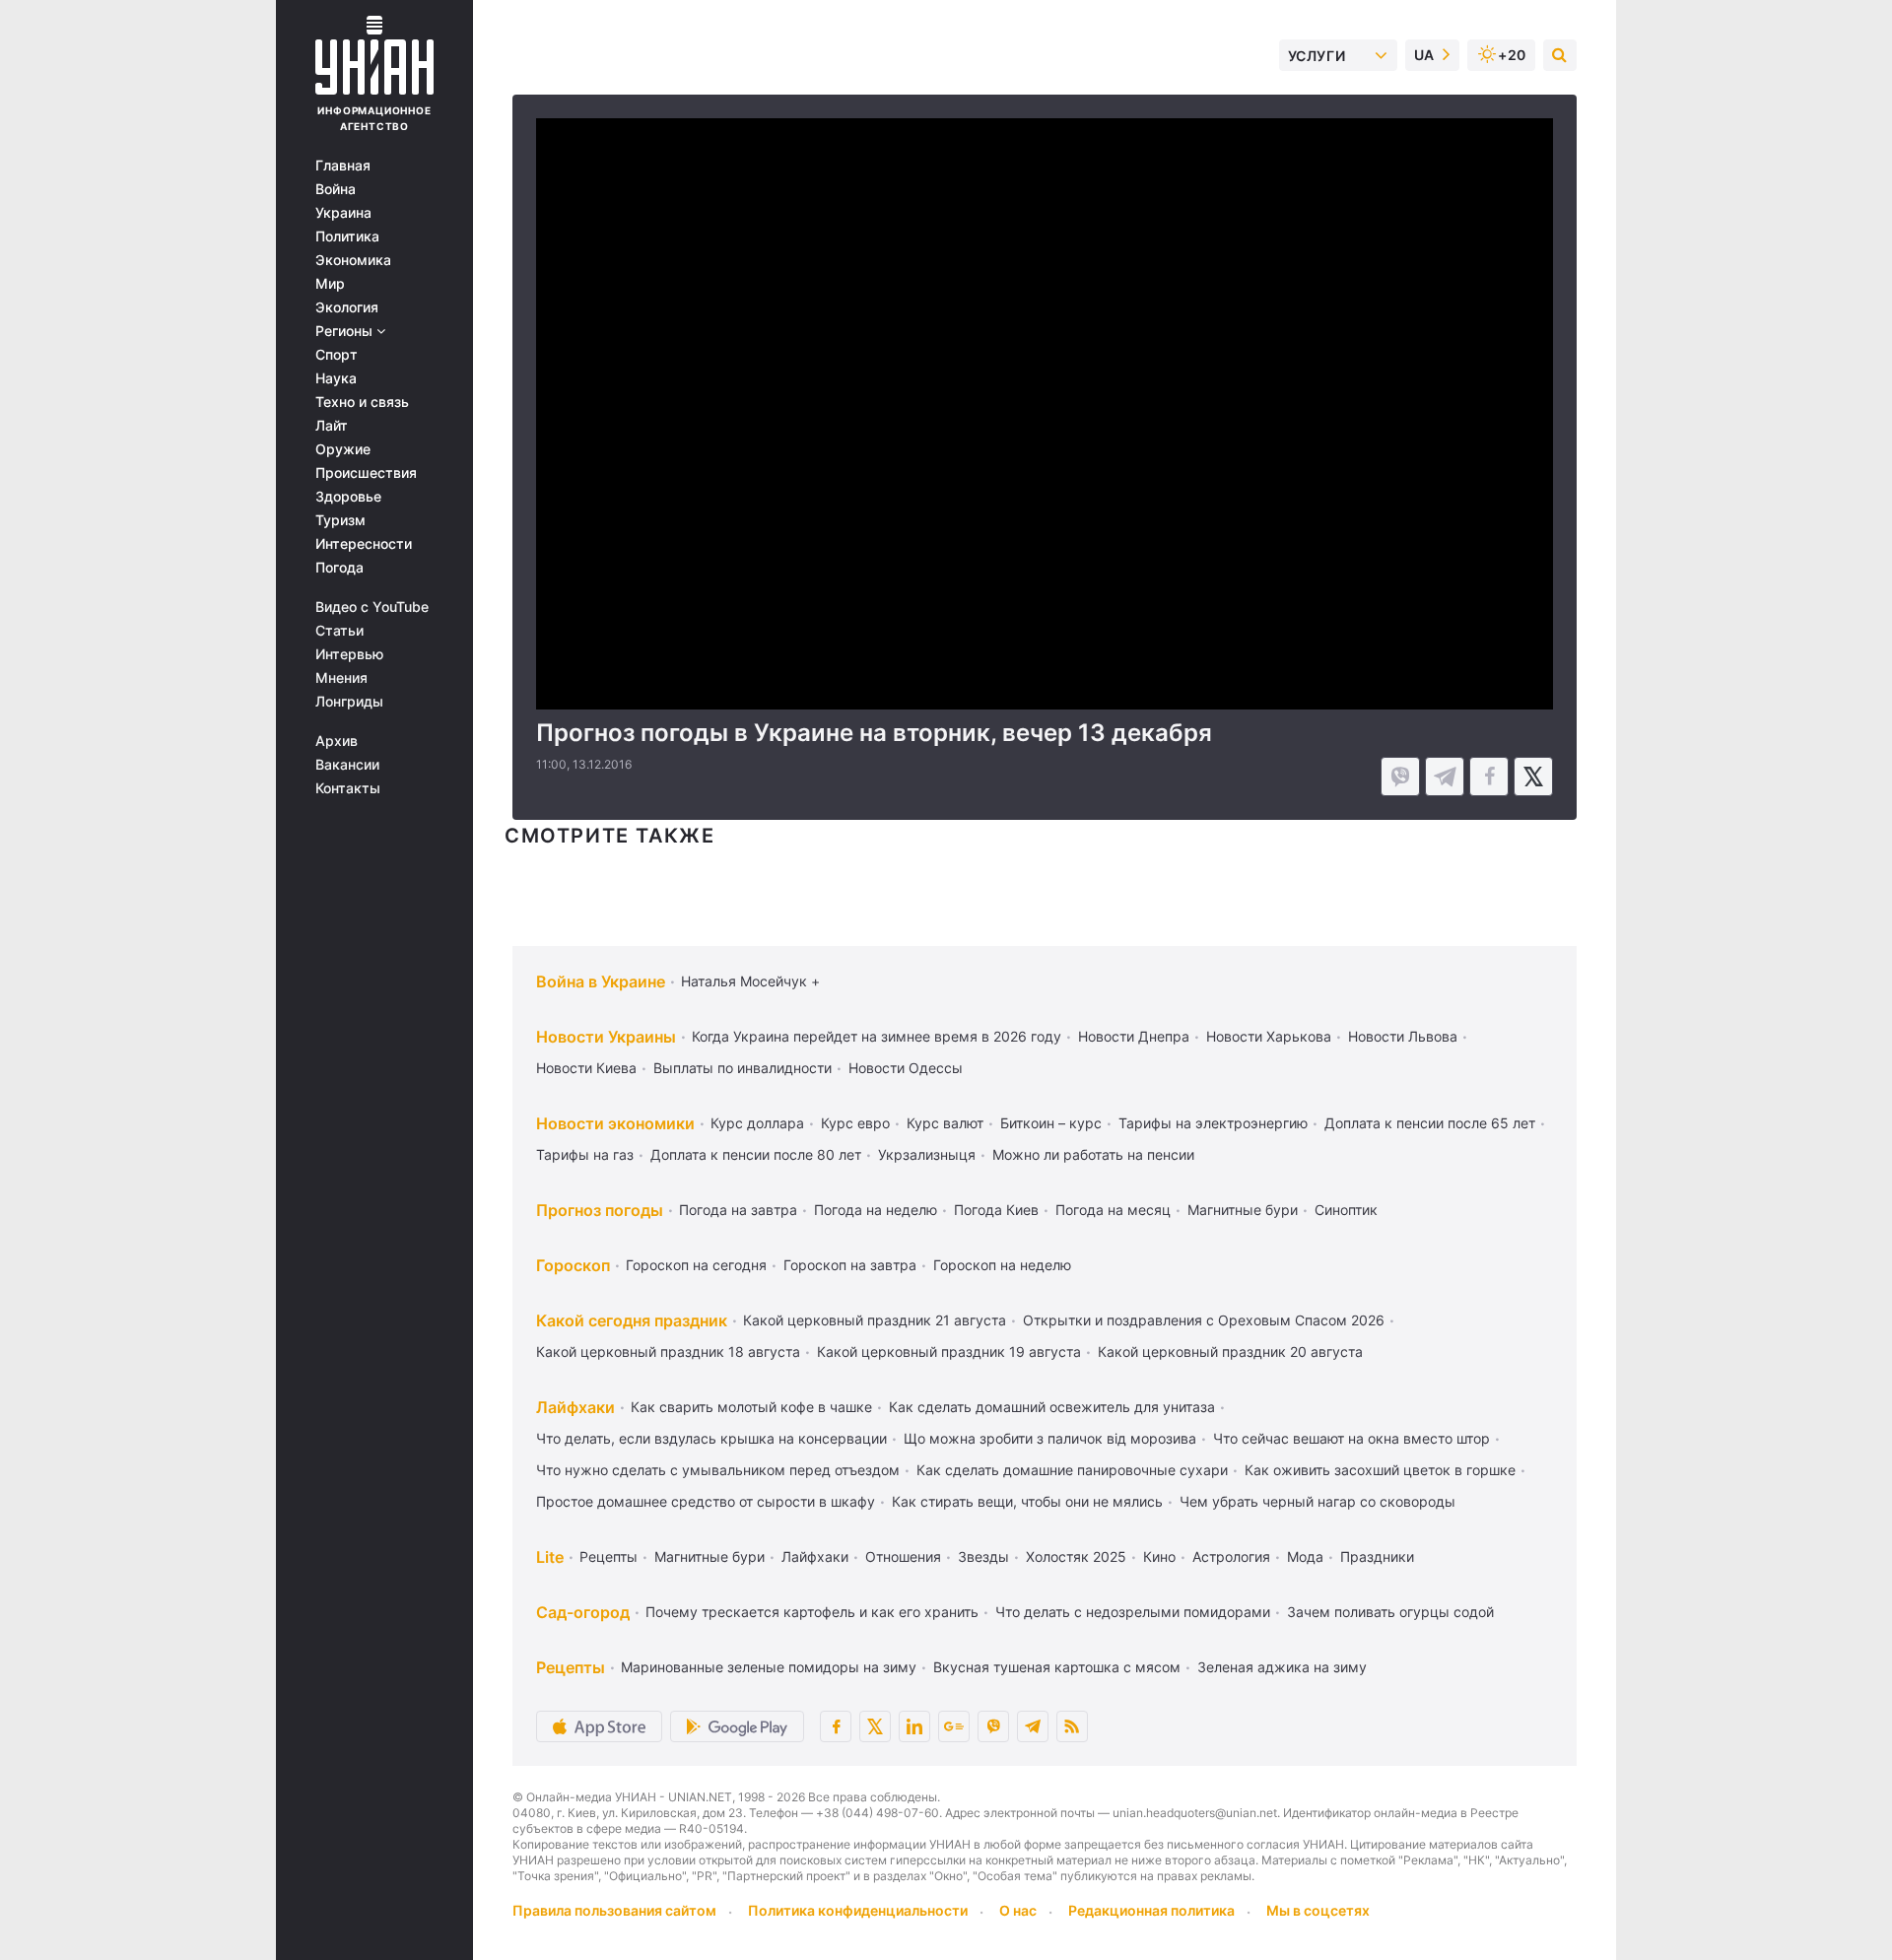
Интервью (349, 654)
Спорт (337, 355)
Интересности (364, 544)
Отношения (903, 1556)
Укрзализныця (927, 1154)
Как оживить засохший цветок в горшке (1380, 1470)
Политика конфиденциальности (858, 1910)
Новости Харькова (1269, 1036)
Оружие (343, 449)
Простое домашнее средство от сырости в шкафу (706, 1501)
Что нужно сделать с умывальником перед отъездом (718, 1470)
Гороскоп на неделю (1002, 1265)
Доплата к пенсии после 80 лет (756, 1154)
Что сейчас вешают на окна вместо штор (1351, 1438)
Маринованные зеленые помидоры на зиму (769, 1667)
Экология (347, 307)
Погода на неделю (876, 1210)
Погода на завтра (738, 1210)
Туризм (340, 520)
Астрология (1231, 1556)
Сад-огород (583, 1612)
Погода (339, 568)
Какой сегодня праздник (632, 1320)
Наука (336, 378)
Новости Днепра (1134, 1036)
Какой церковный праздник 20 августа (1230, 1352)
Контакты (348, 788)
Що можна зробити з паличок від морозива (1050, 1438)
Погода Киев (996, 1210)
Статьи (339, 631)
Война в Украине (601, 981)
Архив (337, 741)
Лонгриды (349, 702)
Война (336, 189)
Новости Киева (586, 1068)
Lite (550, 1557)
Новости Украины (606, 1037)
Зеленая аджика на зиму (1282, 1667)
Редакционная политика (1151, 1910)
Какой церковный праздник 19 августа (949, 1352)
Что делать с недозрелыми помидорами (1133, 1612)
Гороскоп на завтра (850, 1265)
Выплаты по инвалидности (743, 1068)
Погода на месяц (1113, 1210)
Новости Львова (1403, 1036)
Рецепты (608, 1556)
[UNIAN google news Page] (954, 1726)
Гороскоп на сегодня (696, 1265)
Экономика (353, 260)
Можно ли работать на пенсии (1093, 1154)
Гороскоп (573, 1265)
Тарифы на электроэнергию (1213, 1123)
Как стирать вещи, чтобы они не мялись (1027, 1501)
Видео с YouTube (372, 607)
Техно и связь (362, 402)
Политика (347, 237)
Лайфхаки (575, 1407)
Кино (1159, 1556)
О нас (1018, 1910)
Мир (330, 284)
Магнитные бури (1243, 1210)
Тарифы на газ (585, 1154)
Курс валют (945, 1123)
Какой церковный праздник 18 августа (668, 1352)
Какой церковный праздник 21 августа (875, 1320)
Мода (1305, 1556)
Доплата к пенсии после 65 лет (1430, 1123)
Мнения (341, 678)
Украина (343, 213)
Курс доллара (757, 1123)
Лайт (332, 426)
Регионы (346, 331)
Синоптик (1346, 1210)
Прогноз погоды (600, 1210)
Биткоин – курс (1051, 1123)
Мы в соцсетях (1318, 1910)
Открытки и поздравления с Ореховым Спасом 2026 (1204, 1320)
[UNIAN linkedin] (914, 1726)
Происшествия (366, 473)
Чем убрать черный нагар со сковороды (1318, 1501)
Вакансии (347, 765)
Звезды (983, 1556)
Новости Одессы (906, 1068)
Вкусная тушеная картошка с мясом (1057, 1667)
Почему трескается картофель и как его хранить (812, 1612)
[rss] (1072, 1726)
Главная (343, 166)
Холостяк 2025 (1076, 1556)
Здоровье (348, 497)
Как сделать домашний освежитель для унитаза (1052, 1407)
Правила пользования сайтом (614, 1910)
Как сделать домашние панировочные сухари (1072, 1470)
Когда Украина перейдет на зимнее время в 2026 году (877, 1036)
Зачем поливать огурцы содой (1390, 1612)
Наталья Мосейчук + (750, 981)
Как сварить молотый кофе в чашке (751, 1407)
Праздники (1377, 1556)
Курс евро (855, 1123)
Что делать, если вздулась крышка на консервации (711, 1438)
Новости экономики (615, 1123)
